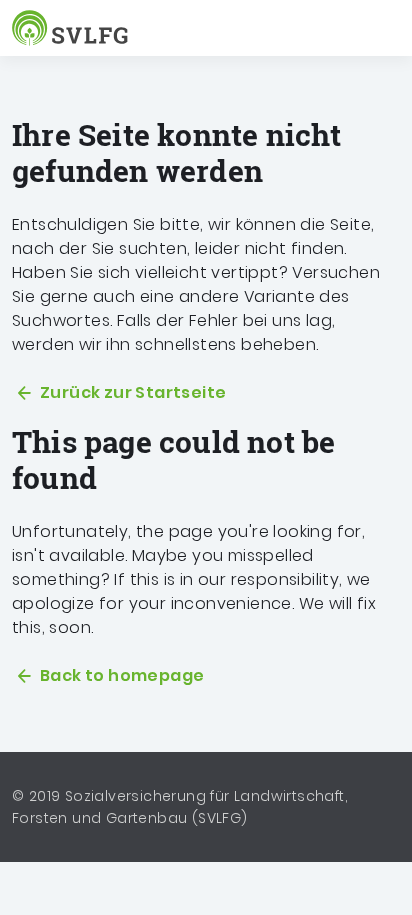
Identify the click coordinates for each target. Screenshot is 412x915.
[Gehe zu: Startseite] (74, 28)
